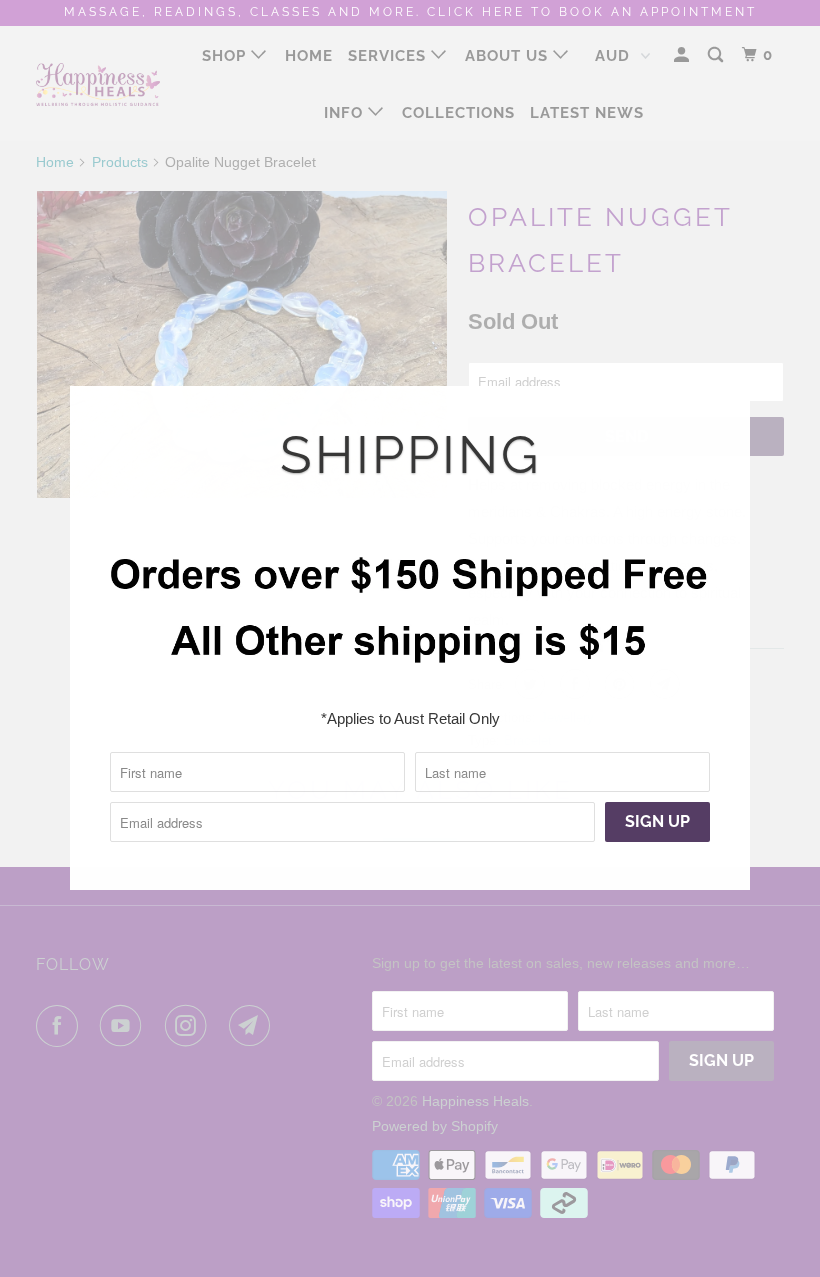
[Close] (726, 403)
